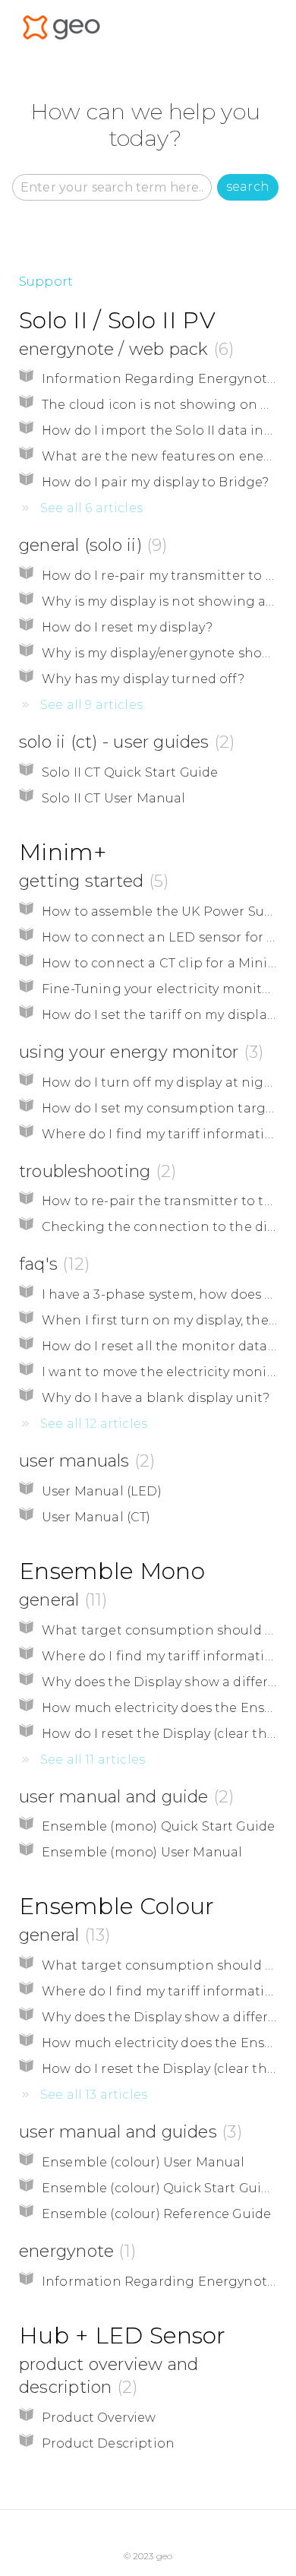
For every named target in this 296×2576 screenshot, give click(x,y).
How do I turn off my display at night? (164, 1082)
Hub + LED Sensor (123, 2335)
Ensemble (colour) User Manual (143, 2162)
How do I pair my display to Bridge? (156, 482)
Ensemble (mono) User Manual (142, 1852)
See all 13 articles (94, 2095)
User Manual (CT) (96, 1517)
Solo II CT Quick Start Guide (130, 772)
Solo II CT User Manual (114, 798)
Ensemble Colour (117, 1906)
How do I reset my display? (127, 627)
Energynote (75, 2251)
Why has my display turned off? (143, 679)
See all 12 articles (94, 1424)
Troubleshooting (95, 1171)
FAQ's (52, 1264)
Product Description (108, 2443)
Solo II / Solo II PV (117, 320)
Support (46, 282)
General (60, 1600)
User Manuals (84, 1461)
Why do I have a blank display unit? (156, 1398)
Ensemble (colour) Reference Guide (156, 2214)
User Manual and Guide (124, 1797)
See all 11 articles (93, 1760)
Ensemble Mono (112, 1571)
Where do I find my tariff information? (165, 1134)
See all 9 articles (91, 705)
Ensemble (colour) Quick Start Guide (160, 2188)
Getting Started (91, 881)
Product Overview (99, 2418)
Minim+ (63, 852)
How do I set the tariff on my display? (161, 1015)
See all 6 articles (91, 508)
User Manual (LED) (102, 1491)
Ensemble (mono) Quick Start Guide (158, 1826)
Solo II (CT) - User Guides (124, 742)
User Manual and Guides (128, 2132)
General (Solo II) (90, 545)
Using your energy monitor (139, 1052)
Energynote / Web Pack (124, 349)
